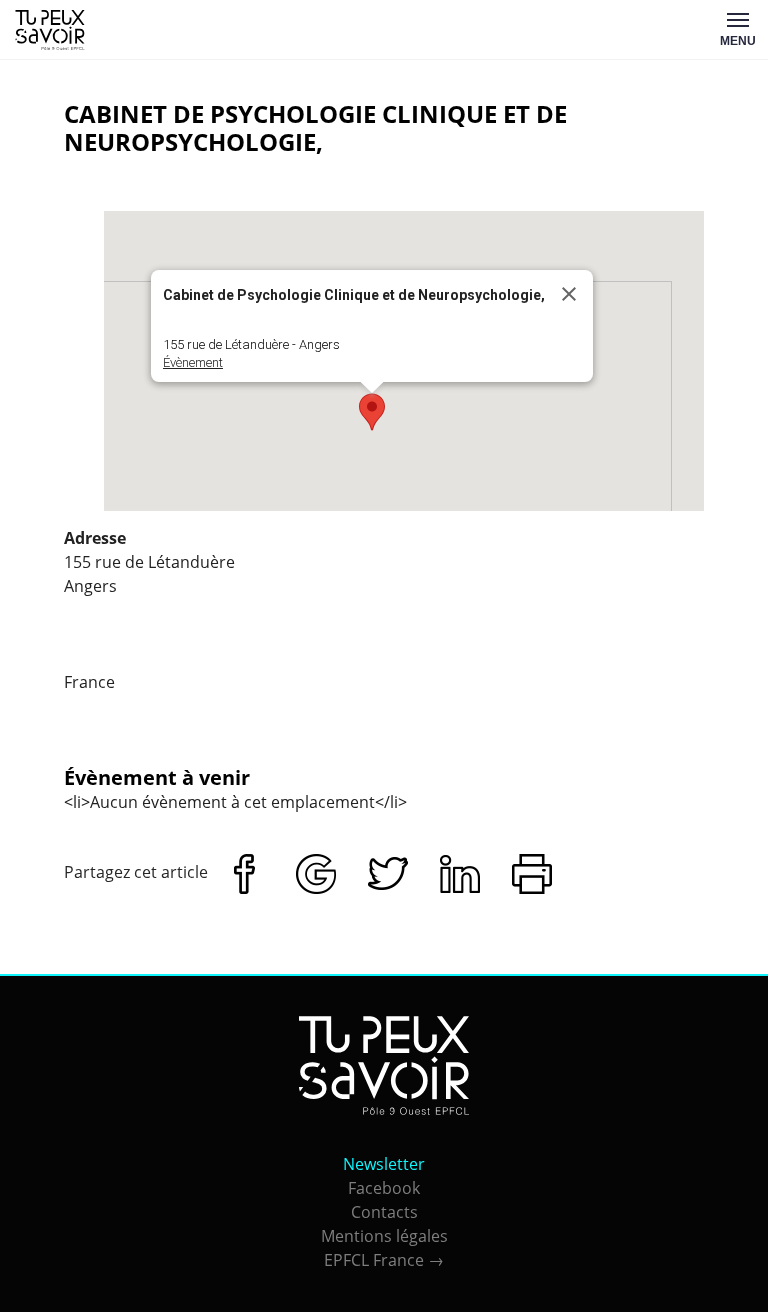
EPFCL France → (384, 1260)
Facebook (384, 1188)
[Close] (569, 294)
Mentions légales (384, 1236)
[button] (372, 412)
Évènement (193, 362)
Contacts (384, 1212)
